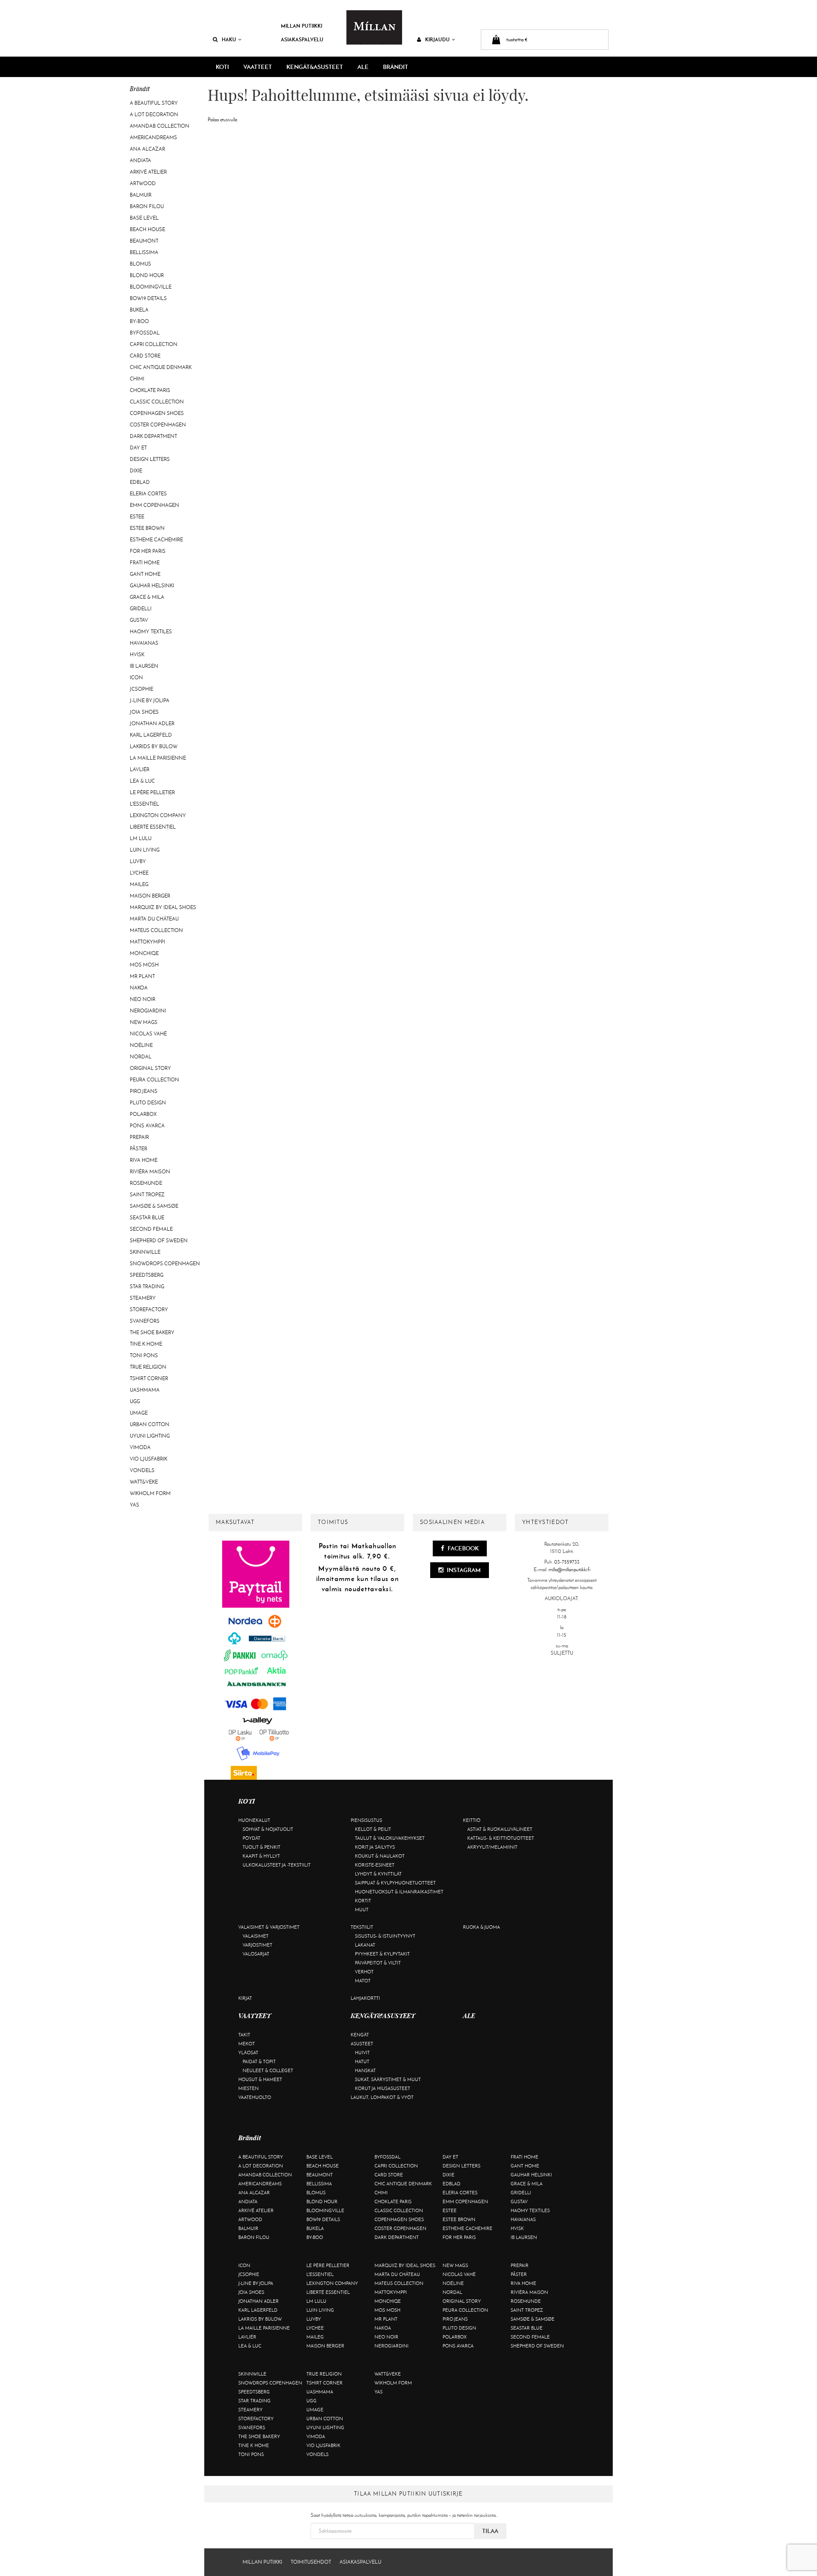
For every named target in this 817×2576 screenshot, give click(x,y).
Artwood (143, 183)
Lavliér (140, 769)
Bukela (139, 310)
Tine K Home (146, 1344)
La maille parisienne (158, 758)
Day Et (138, 448)
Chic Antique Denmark (161, 367)
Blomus (140, 264)
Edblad (140, 482)
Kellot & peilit (373, 1829)
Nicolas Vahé (148, 1034)
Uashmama (145, 1390)
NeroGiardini (148, 1011)
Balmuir (141, 195)
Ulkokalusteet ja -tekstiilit (277, 1865)
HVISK (137, 655)
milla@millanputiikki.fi (569, 1570)
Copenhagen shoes (157, 413)
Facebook (463, 1548)
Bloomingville (151, 287)
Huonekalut (254, 1820)
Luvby (138, 861)
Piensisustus (366, 1820)
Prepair (139, 1137)
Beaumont (144, 241)
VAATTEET (258, 67)
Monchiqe (144, 953)
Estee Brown (147, 528)
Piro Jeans (144, 1091)
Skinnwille (145, 1252)
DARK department (153, 436)
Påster (139, 1149)
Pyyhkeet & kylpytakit (382, 1954)
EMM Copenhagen (154, 505)
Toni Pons (144, 1355)
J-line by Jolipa (150, 700)
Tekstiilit (362, 1927)
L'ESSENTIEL (144, 804)
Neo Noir (143, 999)
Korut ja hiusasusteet (383, 2088)
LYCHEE (139, 873)
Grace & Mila (147, 597)
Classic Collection (157, 402)
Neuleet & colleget (268, 2070)
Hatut (362, 2061)
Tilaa (490, 2531)
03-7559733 (567, 1562)
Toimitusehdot (311, 2562)
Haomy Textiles (151, 632)
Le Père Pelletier (152, 792)
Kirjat (245, 1998)
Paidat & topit (259, 2061)
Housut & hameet (260, 2079)
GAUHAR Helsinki (152, 586)
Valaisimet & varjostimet (269, 1927)
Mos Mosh (144, 965)
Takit (244, 2035)
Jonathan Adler (152, 723)
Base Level (144, 218)
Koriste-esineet (375, 1865)
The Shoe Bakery (152, 1332)
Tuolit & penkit (261, 1847)
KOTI (222, 67)
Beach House (147, 229)
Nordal (141, 1057)
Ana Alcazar (147, 149)
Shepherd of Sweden (159, 1241)
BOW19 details (148, 298)
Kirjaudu (437, 39)
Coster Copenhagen (158, 425)
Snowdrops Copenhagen (165, 1264)
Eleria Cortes (148, 494)
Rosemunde (146, 1183)
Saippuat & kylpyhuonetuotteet (395, 1883)
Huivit (362, 2053)
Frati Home (145, 563)
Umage (139, 1413)
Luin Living (145, 850)
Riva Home (144, 1160)
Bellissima (144, 252)
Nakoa (139, 988)
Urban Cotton (150, 1424)
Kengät (360, 2035)
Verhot (364, 1972)
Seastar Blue (147, 1218)
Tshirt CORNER (149, 1378)
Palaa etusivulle (222, 120)
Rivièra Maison (150, 1172)
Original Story (150, 1068)
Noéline (141, 1045)
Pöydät (251, 1838)
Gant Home (145, 574)
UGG (135, 1401)
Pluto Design (148, 1103)
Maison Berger (150, 896)
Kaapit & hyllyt (261, 1856)
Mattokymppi (147, 942)
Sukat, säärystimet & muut (388, 2079)
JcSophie (141, 689)
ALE (363, 67)
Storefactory (149, 1309)
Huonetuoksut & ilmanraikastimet (399, 1892)
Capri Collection (154, 344)
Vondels (142, 1470)
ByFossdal (145, 333)
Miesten (249, 2088)
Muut (362, 1910)
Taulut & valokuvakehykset (390, 1838)
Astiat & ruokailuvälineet (500, 1829)
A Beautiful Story (154, 103)
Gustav (139, 620)
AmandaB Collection (160, 126)
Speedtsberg (147, 1275)
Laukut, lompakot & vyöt (382, 2097)
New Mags (144, 1022)
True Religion (148, 1367)
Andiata (140, 160)
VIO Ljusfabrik (149, 1459)
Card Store (145, 356)
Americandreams (153, 137)
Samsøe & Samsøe (154, 1206)
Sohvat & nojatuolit (268, 1829)
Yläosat (248, 2053)
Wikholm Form (150, 1493)
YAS (134, 1505)
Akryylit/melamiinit (492, 1847)
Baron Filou (147, 206)
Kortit (363, 1901)
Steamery (143, 1298)
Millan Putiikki (301, 26)
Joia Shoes (144, 712)
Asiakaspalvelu (302, 39)
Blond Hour (147, 275)
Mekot (247, 2044)
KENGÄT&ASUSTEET (315, 67)
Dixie (136, 471)
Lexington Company (158, 815)
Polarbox (143, 1114)
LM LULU (141, 838)
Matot (363, 1981)
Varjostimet (257, 1945)
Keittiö (472, 1820)
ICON (136, 678)
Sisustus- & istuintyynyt (385, 1936)
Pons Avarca (147, 1126)
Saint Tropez (147, 1195)
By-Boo (139, 321)
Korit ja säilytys (375, 1847)
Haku (229, 39)
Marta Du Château (154, 919)
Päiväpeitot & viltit (378, 1963)
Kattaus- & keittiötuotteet (501, 1838)
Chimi (137, 379)
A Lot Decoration (154, 114)
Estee (137, 517)
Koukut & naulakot (380, 1856)
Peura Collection (154, 1080)
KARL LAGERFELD (151, 735)
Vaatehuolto (255, 2097)
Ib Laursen (144, 666)
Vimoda (140, 1447)
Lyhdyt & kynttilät (378, 1874)
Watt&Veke (144, 1482)
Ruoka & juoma (481, 1927)
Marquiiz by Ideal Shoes (163, 907)
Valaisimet (256, 1936)
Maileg (139, 884)
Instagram (463, 1570)
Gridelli (141, 609)
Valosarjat (256, 1954)
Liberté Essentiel (153, 827)
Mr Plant (142, 976)
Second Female (151, 1229)
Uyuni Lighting (150, 1436)
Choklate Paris (150, 390)
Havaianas (144, 643)
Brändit (396, 67)
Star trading (147, 1287)
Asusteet (362, 2044)
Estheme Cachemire (156, 540)
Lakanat (365, 1945)
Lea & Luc (142, 781)
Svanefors (145, 1321)
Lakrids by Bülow (154, 746)
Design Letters (150, 459)
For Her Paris (148, 551)
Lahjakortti (365, 1998)
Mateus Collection (156, 930)
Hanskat (365, 2070)
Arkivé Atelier (148, 172)
